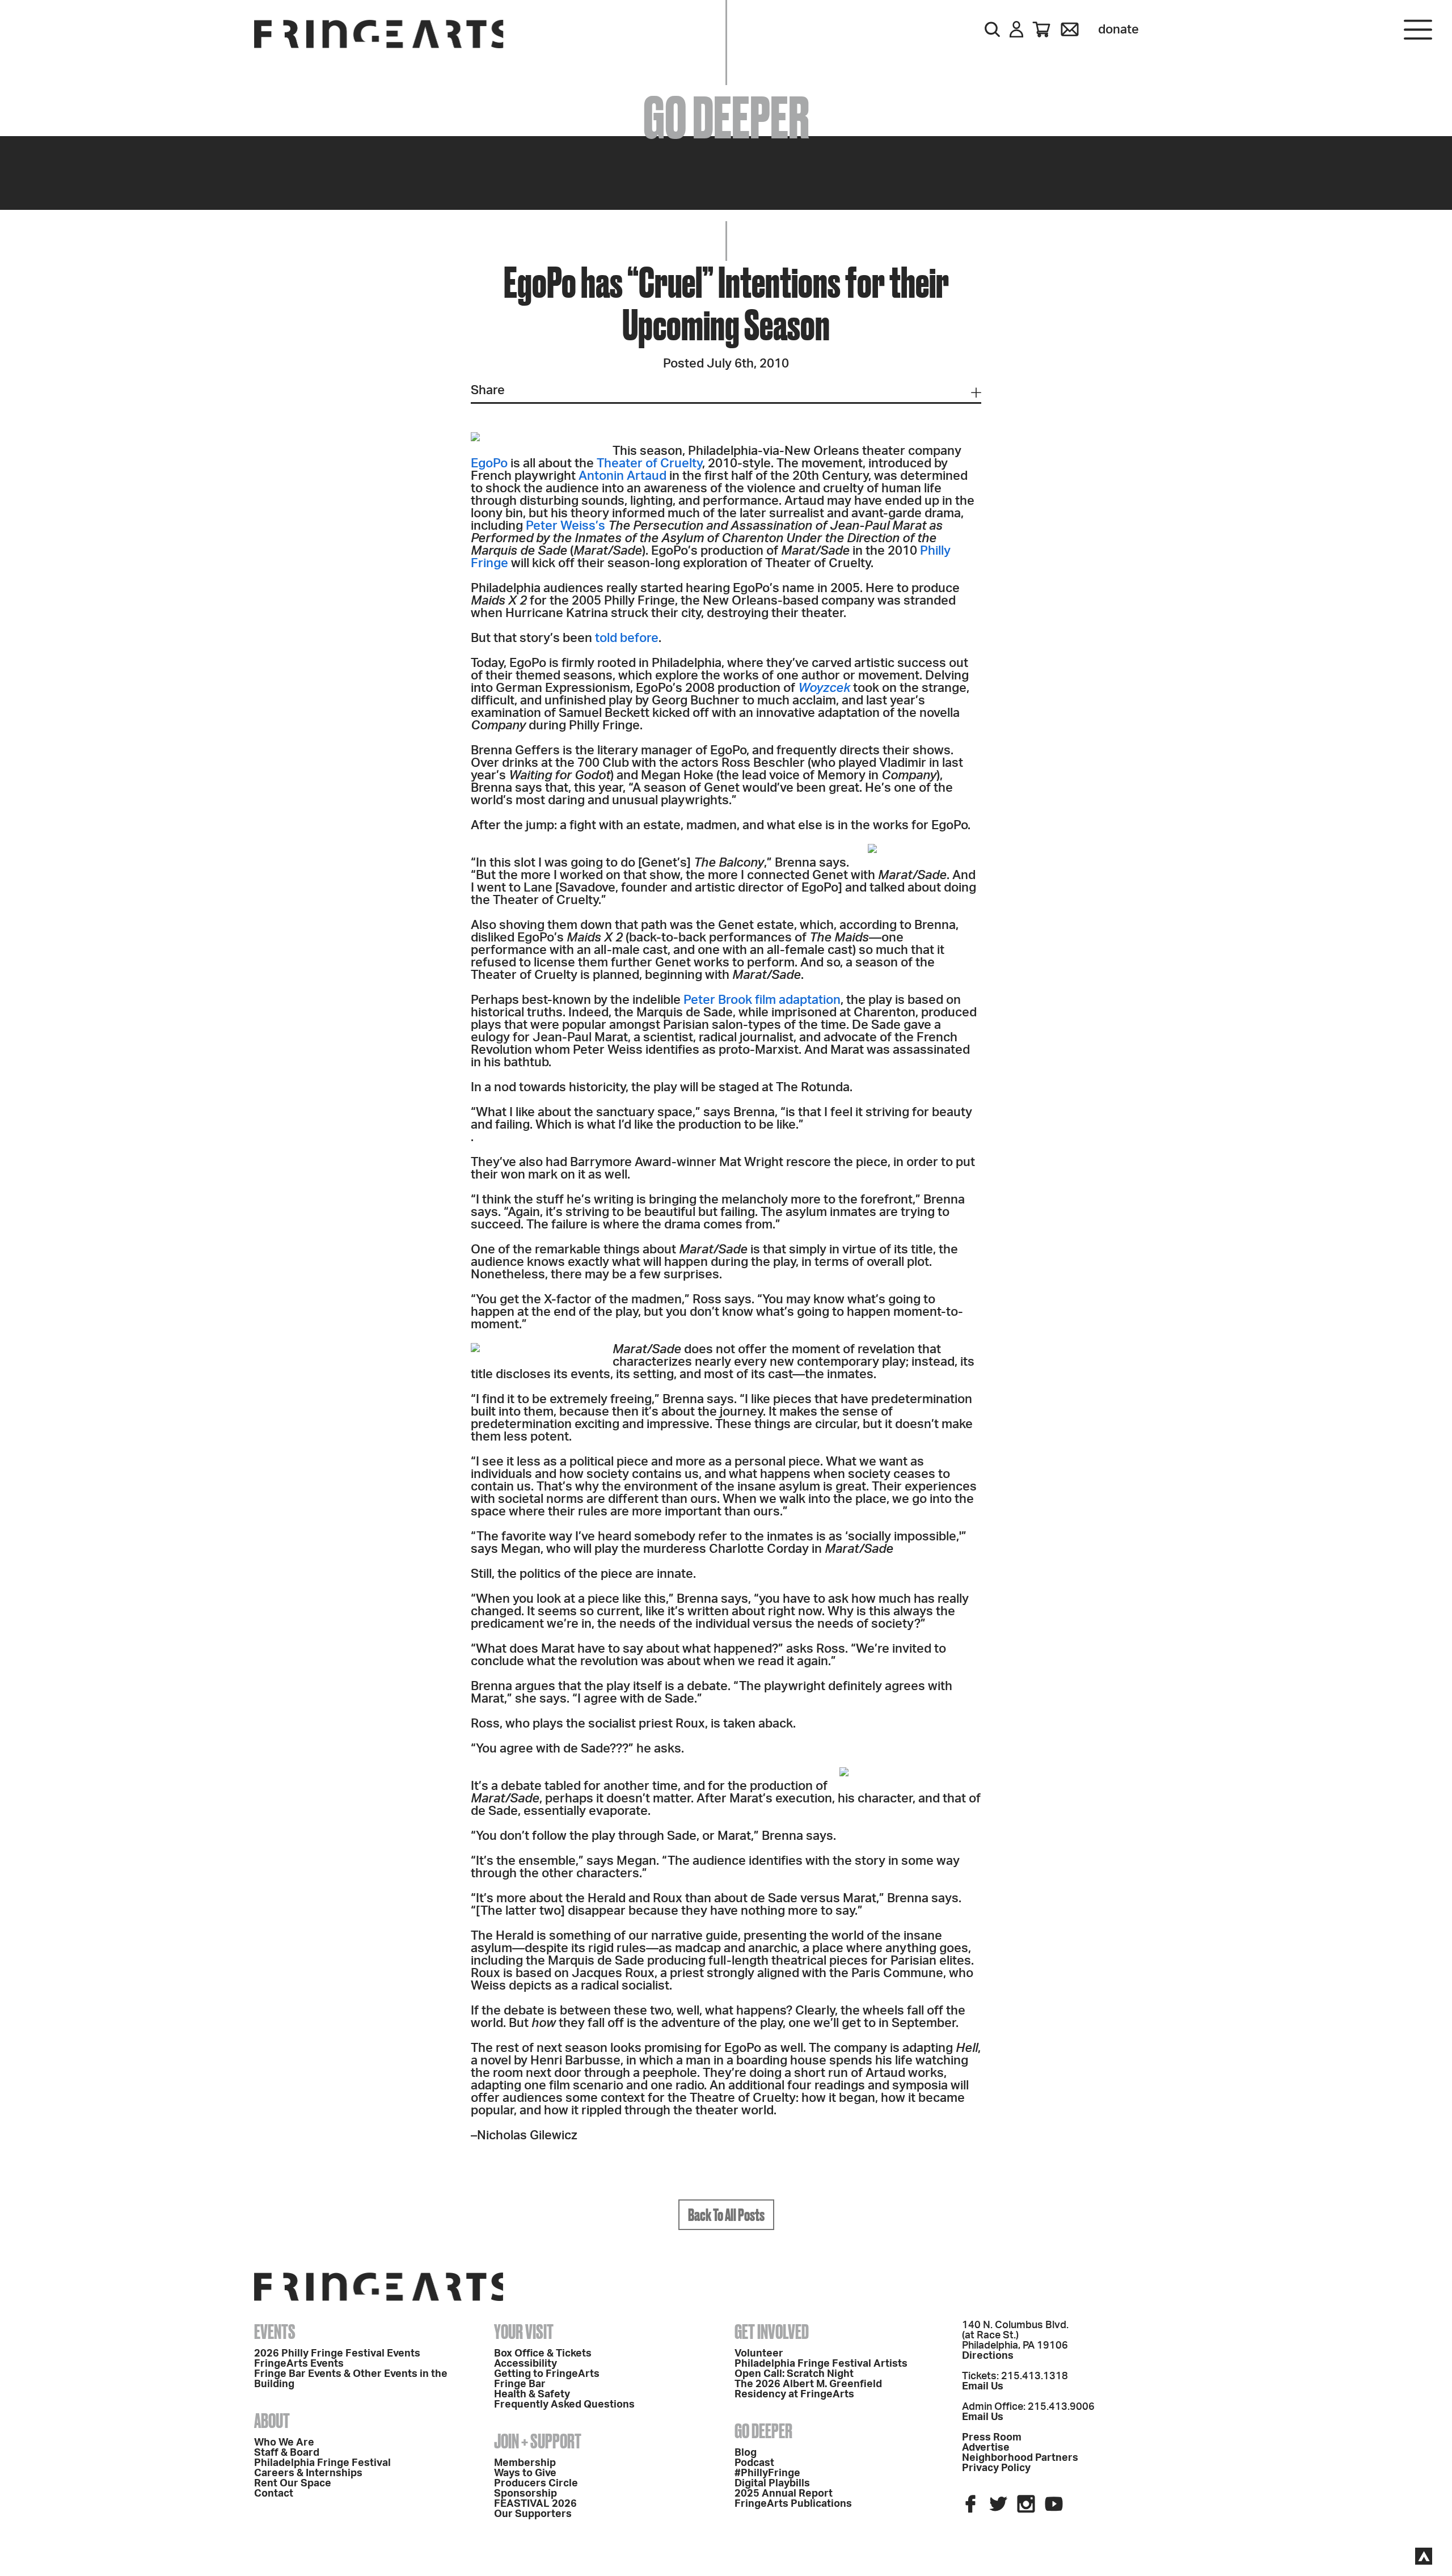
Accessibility (525, 2364)
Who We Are (284, 2443)
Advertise (986, 2448)
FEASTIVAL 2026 (535, 2504)
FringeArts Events (299, 2364)
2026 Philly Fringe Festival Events (337, 2354)
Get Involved (772, 2332)
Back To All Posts (726, 2215)
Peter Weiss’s (565, 526)
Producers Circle (536, 2484)
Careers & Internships (308, 2473)
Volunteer (759, 2354)
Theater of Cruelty (649, 463)
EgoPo (489, 463)
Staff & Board (287, 2453)
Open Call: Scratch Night (794, 2374)
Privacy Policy (996, 2468)
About (272, 2421)
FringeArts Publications (793, 2504)
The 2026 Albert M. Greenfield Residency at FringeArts (808, 2389)
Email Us (983, 2387)
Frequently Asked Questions (564, 2405)
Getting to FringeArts (547, 2374)
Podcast (754, 2463)
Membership (525, 2463)
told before (627, 638)
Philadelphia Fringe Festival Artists (821, 2364)
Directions (988, 2356)
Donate (1118, 29)
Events (275, 2332)
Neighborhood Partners (1020, 2458)
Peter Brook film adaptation (762, 1000)
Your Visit (524, 2332)
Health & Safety (532, 2395)
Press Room (992, 2438)
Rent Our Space (293, 2484)
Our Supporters (533, 2514)
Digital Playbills (772, 2484)
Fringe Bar (520, 2384)
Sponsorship (525, 2494)
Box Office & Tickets (543, 2354)
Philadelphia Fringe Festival (322, 2463)
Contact (274, 2494)
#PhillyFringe (767, 2473)
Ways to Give (525, 2473)
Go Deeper (763, 2431)
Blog (746, 2453)
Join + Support (538, 2441)
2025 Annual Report (784, 2494)
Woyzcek (824, 688)
